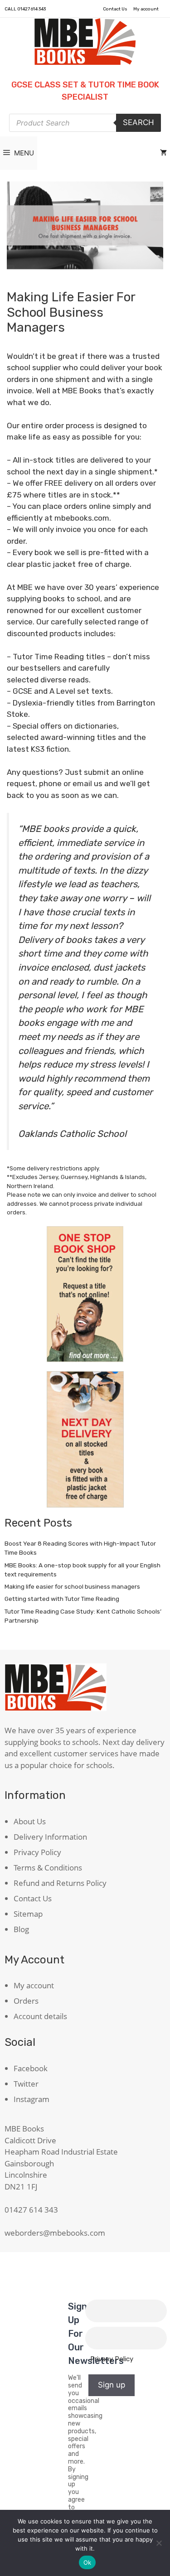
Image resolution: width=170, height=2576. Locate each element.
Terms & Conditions (48, 1868)
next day (63, 472)
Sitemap (28, 1914)
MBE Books (82, 391)
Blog (21, 1929)
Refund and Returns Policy (60, 1883)
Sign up (112, 2385)
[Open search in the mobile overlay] (85, 123)
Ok (87, 2562)
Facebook (31, 2068)
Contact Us (115, 9)
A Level (62, 691)
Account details (40, 2016)
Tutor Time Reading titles (59, 657)
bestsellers (41, 668)
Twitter (26, 2084)
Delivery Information (50, 1837)
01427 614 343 (32, 9)
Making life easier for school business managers (72, 1586)
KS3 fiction (50, 749)
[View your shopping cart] (163, 153)
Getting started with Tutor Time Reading (62, 1599)
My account (146, 9)
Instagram (32, 2099)
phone (50, 783)
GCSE (22, 691)
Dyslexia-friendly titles (54, 703)
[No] (159, 2543)
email (82, 783)
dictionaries (96, 726)
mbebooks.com (82, 518)
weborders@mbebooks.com (55, 2233)
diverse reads (65, 680)
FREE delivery (68, 483)
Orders (26, 2001)
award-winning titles (78, 737)
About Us (30, 1821)
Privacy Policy (37, 1852)
